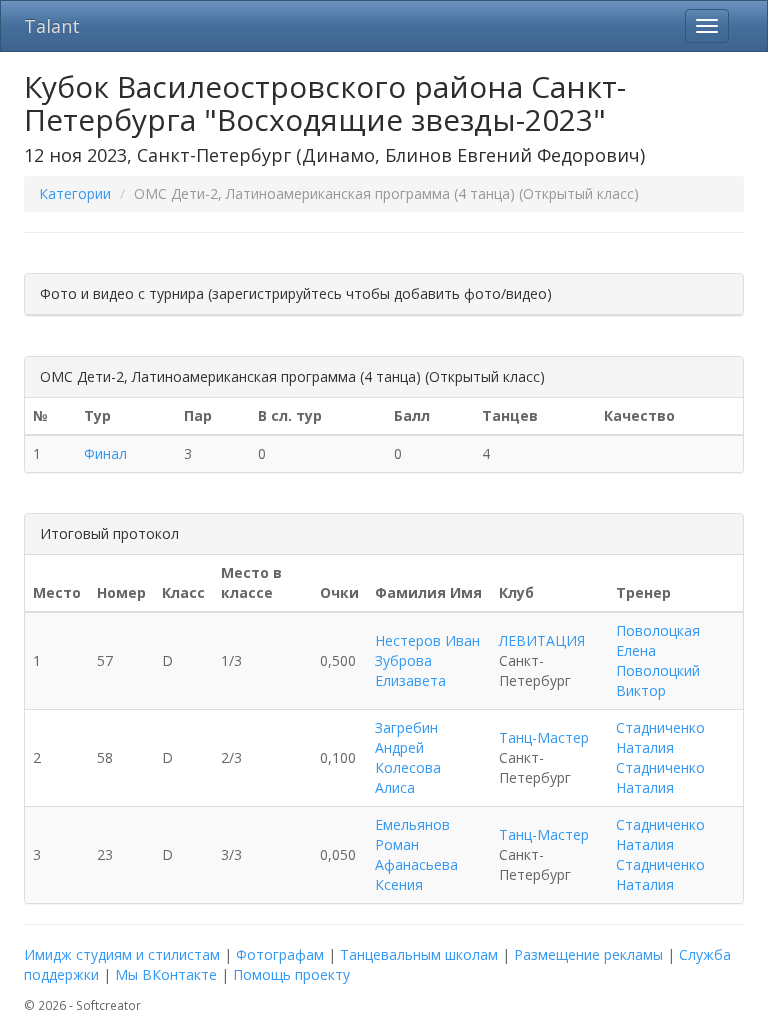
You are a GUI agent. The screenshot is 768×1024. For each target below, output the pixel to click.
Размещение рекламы (588, 954)
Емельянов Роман (412, 834)
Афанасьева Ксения (416, 874)
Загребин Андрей (406, 737)
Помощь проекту (291, 974)
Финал (105, 453)
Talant (52, 26)
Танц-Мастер (544, 737)
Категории (75, 193)
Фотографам (280, 954)
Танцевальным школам (419, 954)
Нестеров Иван (427, 640)
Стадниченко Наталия (660, 737)
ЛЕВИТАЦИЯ (542, 640)
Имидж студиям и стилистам (122, 954)
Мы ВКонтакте (166, 974)
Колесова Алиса (408, 777)
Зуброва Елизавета (410, 670)
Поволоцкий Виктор (658, 680)
